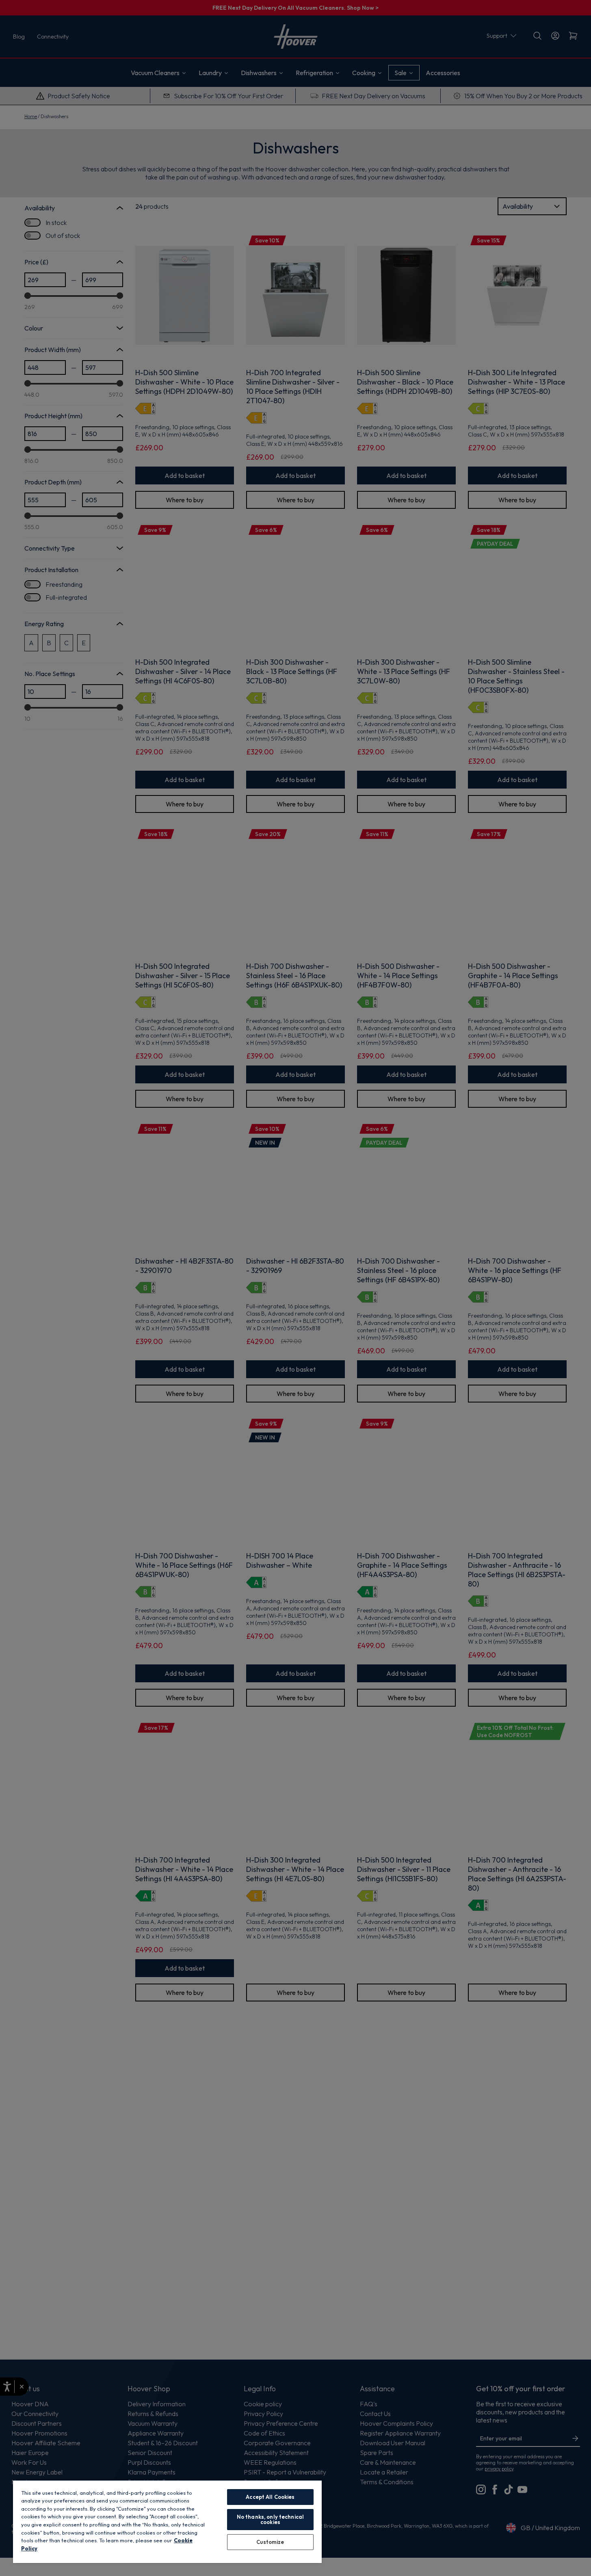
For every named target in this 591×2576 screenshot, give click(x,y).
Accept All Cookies (270, 2497)
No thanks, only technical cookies (270, 2519)
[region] (167, 2521)
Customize (270, 2542)
